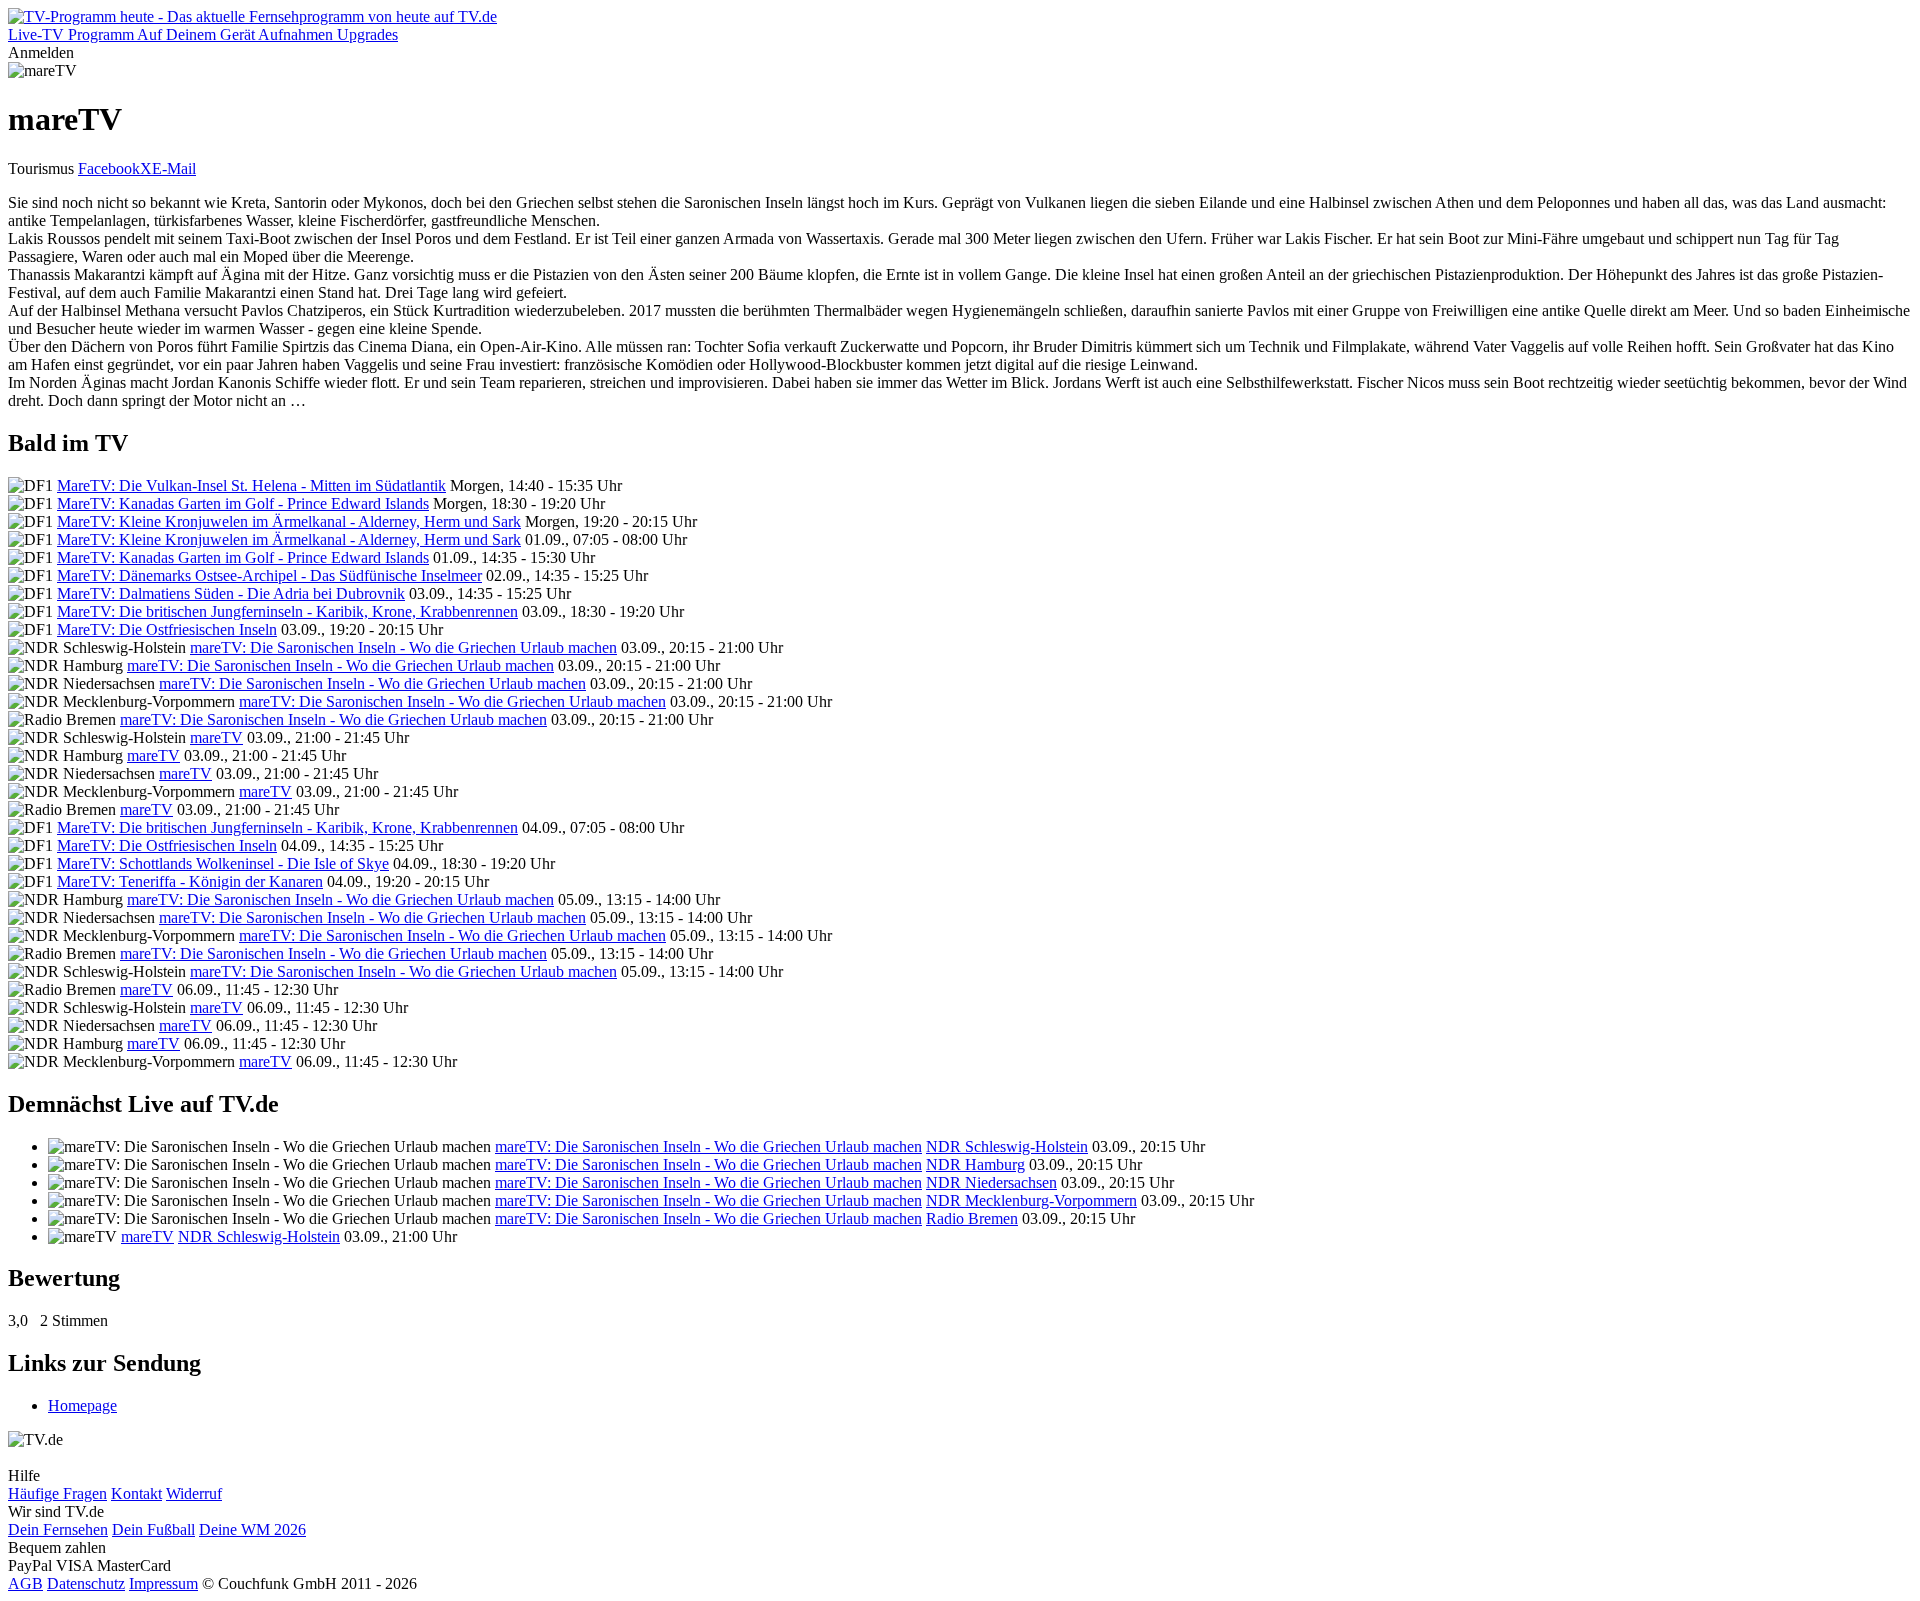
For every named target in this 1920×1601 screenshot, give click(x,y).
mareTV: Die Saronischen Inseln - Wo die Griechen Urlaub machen (403, 647)
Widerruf (194, 1493)
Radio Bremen (972, 1218)
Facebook (109, 168)
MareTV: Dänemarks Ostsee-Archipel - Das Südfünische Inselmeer (269, 575)
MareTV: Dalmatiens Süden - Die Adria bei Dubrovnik (231, 593)
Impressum (163, 1583)
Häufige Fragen (57, 1493)
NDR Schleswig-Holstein (1007, 1146)
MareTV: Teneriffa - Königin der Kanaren (190, 881)
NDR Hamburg (975, 1164)
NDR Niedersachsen (991, 1182)
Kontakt (136, 1493)
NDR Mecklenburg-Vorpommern (1031, 1200)
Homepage (82, 1405)
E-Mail (174, 168)
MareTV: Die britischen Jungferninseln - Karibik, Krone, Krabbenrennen (287, 611)
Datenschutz (86, 1583)
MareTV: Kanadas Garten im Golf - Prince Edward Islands (243, 503)
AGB (25, 1583)
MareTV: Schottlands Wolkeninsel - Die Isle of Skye (223, 863)
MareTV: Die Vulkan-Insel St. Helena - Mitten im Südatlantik (251, 485)
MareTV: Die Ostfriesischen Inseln (167, 629)
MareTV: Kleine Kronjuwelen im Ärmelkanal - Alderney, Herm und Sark (289, 521)
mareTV (216, 737)
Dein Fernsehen (58, 1529)
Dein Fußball (153, 1529)
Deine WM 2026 (252, 1529)
